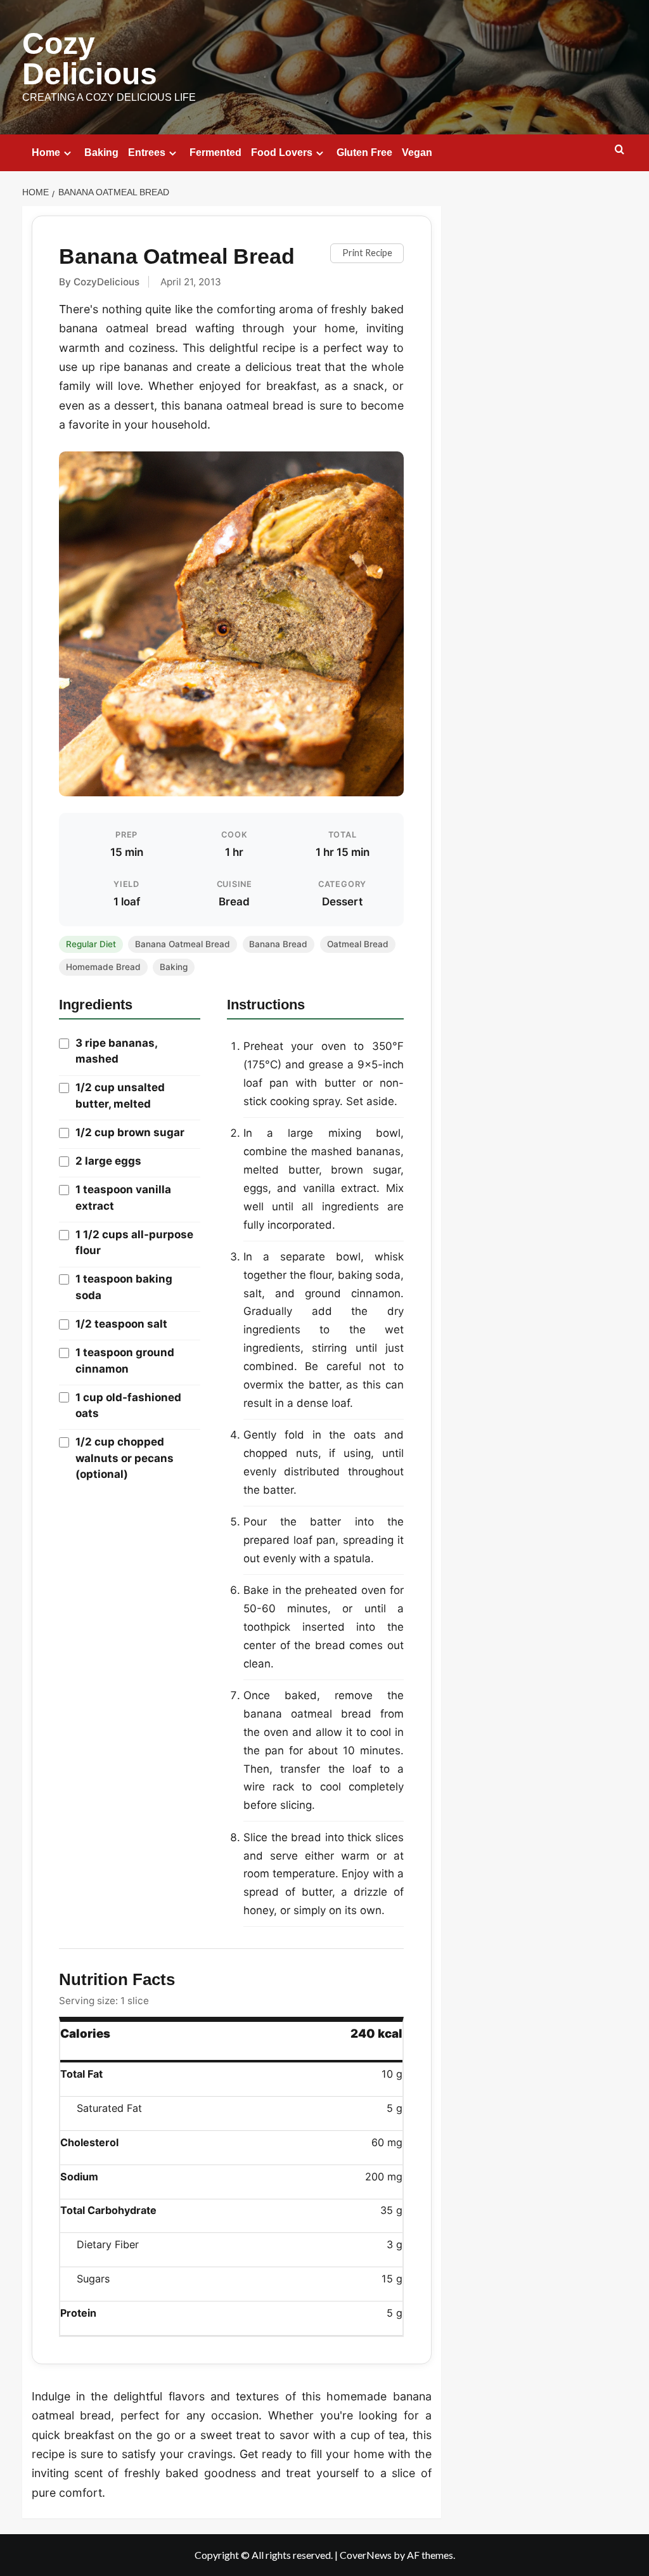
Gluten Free (364, 152)
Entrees (147, 152)
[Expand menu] (67, 153)
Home (46, 152)
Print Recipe (367, 253)
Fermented (215, 152)
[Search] (620, 150)
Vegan (417, 152)
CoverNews (366, 2555)
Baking (101, 152)
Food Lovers (282, 152)
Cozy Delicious (90, 59)
